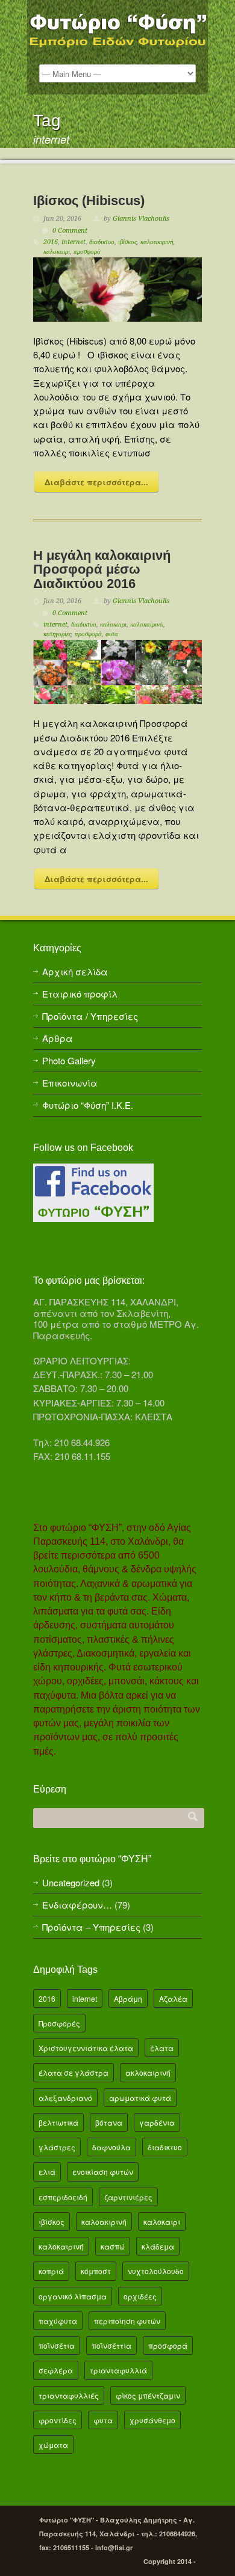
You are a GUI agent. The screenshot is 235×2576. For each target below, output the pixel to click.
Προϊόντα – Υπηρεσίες (91, 1927)
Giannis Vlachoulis (141, 219)
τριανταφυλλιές (69, 2395)
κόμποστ (96, 2271)
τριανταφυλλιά (118, 2370)
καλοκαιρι (57, 252)
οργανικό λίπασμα (73, 2296)
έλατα (162, 2048)
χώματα (53, 2445)
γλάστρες (57, 2147)
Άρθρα (58, 1038)
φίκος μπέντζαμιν (148, 2395)
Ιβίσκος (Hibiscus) (89, 201)
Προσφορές (59, 2023)
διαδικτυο (102, 242)
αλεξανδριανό (65, 2098)
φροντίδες (58, 2420)
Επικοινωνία (70, 1083)
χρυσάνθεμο (152, 2420)
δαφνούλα (111, 2147)
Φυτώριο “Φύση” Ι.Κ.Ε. (88, 1105)
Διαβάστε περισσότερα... (96, 482)
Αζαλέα (173, 1998)
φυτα (112, 634)
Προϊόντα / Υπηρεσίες (90, 1016)
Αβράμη (128, 1998)
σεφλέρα (56, 2370)
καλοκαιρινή (61, 2246)
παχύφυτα (58, 2321)
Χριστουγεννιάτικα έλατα (86, 2048)
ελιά (47, 2172)
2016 (51, 242)
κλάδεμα (158, 2246)
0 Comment (70, 231)
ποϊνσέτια (57, 2345)
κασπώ (113, 2246)
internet (74, 242)
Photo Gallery (69, 1060)
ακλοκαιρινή (148, 2072)
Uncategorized (71, 1882)
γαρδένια (157, 2122)
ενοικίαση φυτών (103, 2172)
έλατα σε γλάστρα (74, 2072)
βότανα (109, 2122)
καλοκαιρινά (147, 624)
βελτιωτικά (58, 2122)
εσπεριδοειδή (63, 2197)
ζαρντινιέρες (128, 2197)
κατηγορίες (57, 634)
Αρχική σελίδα (75, 971)
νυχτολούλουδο (156, 2271)
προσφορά (87, 252)
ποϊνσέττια (111, 2345)
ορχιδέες (140, 2296)
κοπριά (51, 2271)
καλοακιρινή (157, 242)
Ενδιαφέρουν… (77, 1905)
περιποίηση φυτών (127, 2321)
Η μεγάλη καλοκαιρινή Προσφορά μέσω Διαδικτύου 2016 (102, 569)
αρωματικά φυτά (140, 2098)
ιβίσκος (127, 242)
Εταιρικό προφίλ (80, 994)
